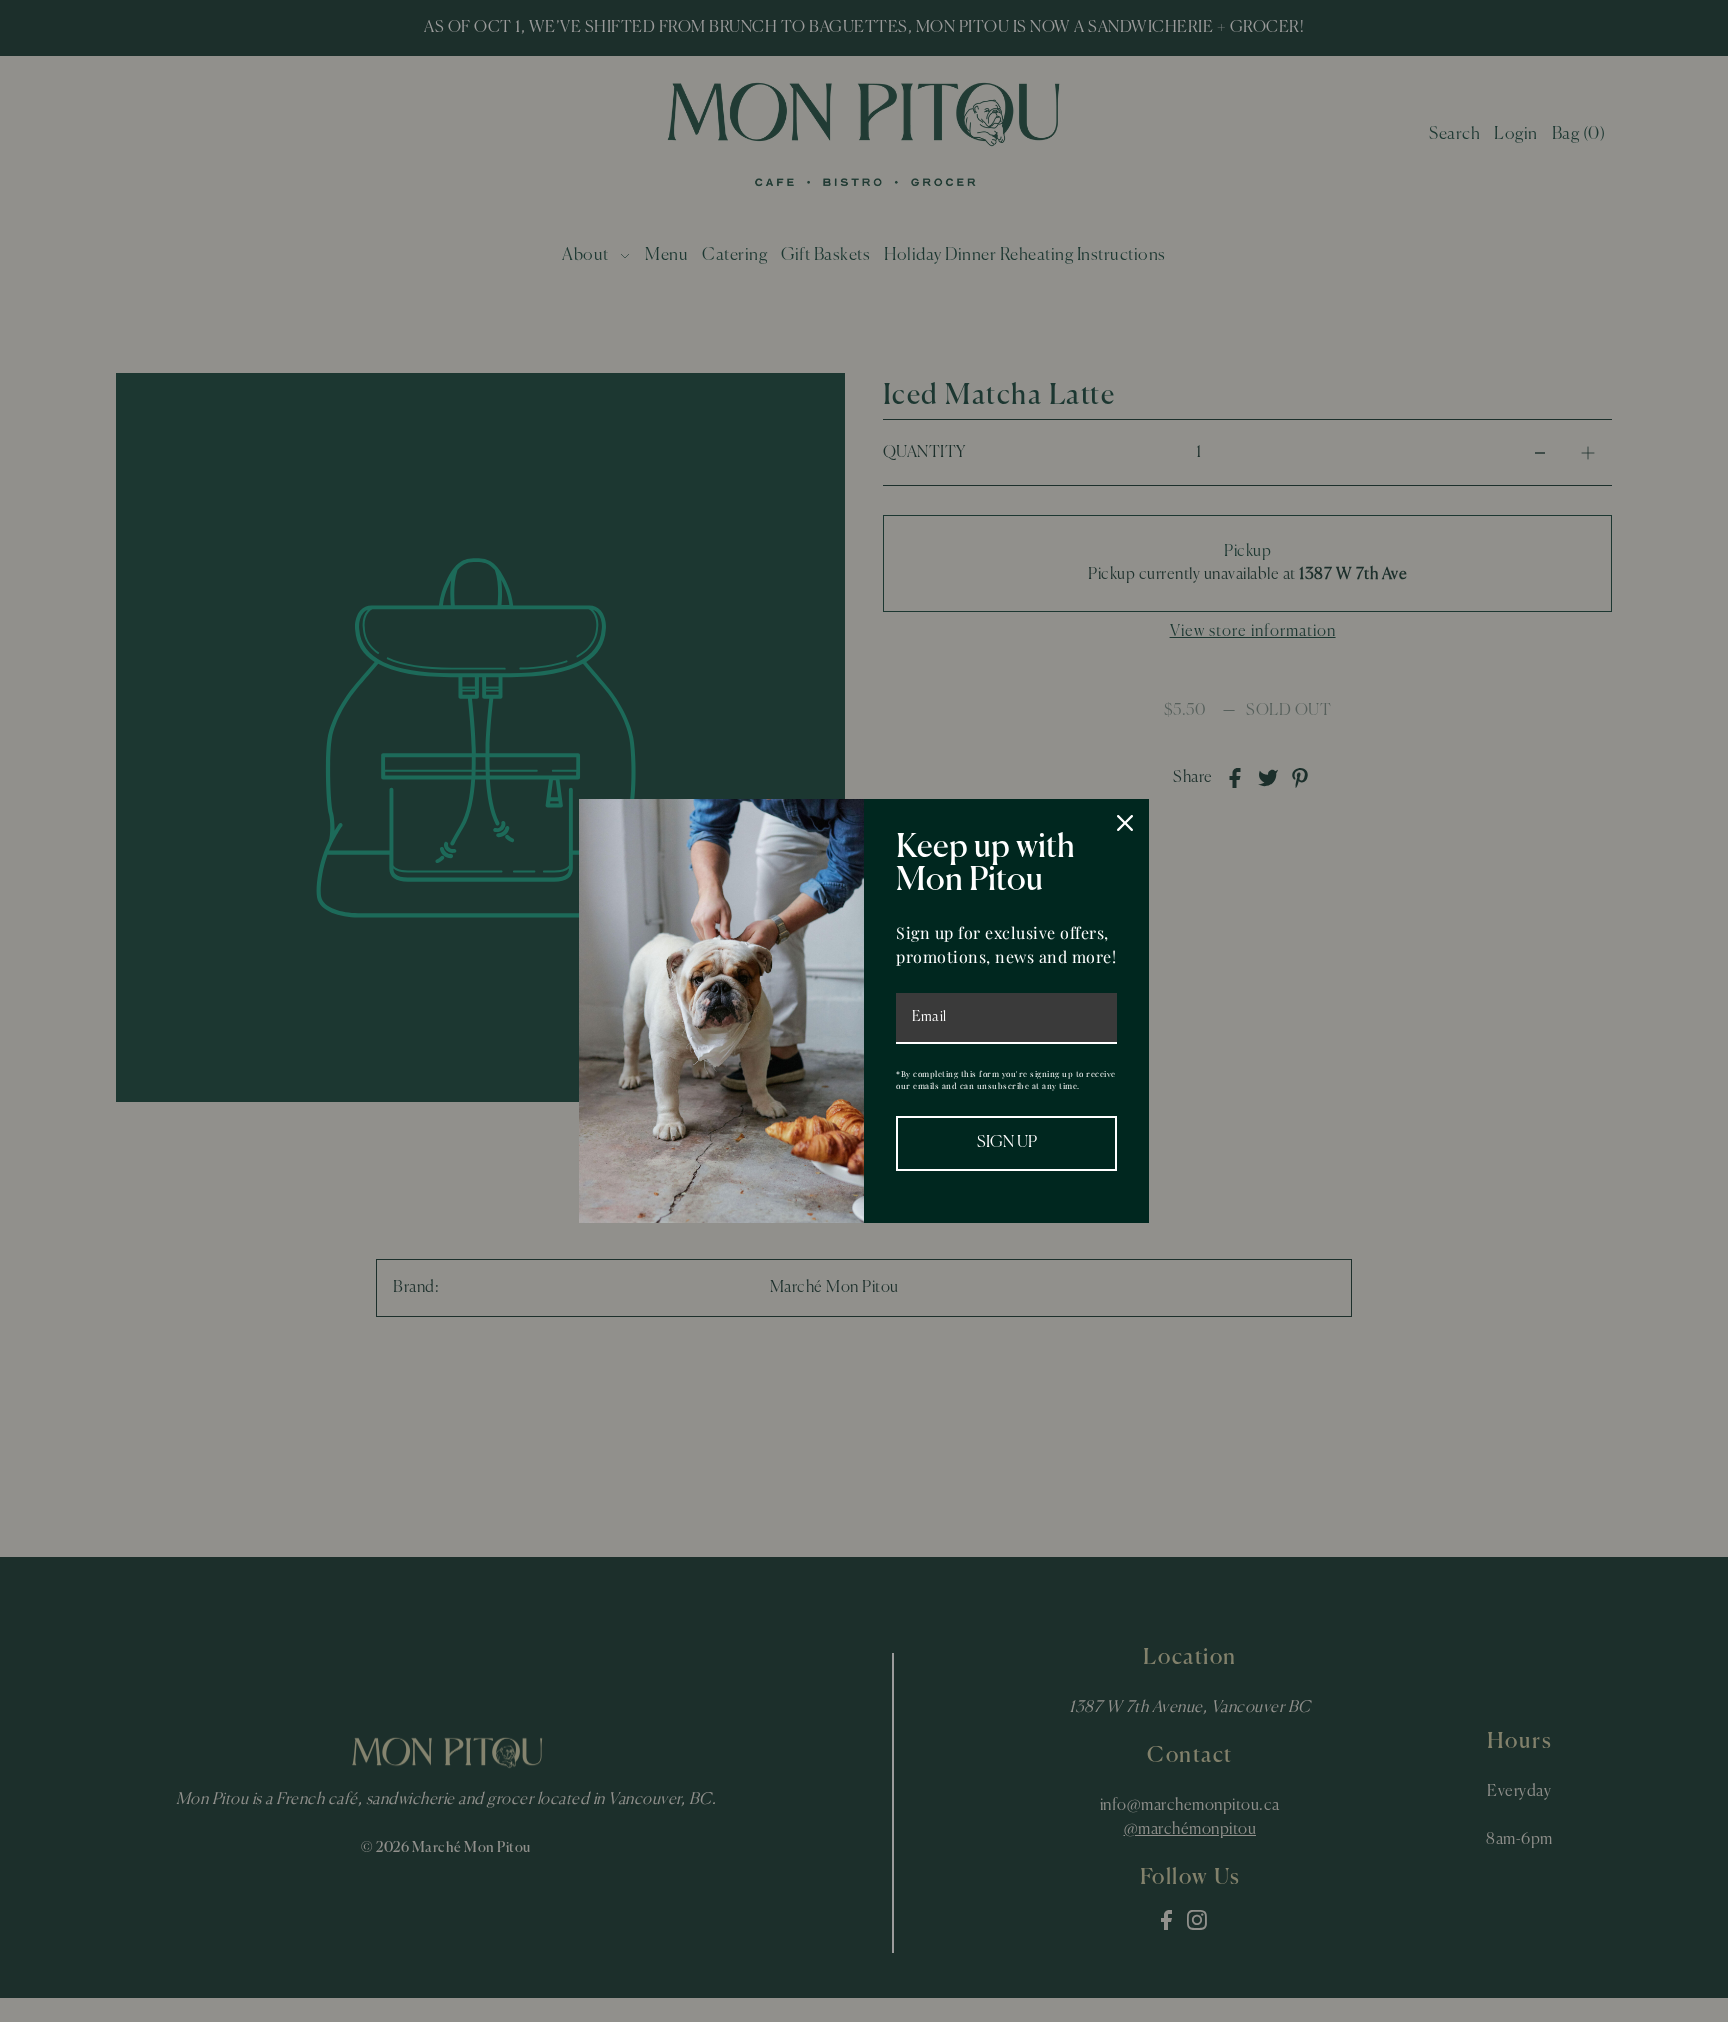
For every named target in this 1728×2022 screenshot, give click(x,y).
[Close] (1125, 823)
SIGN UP (1007, 1143)
